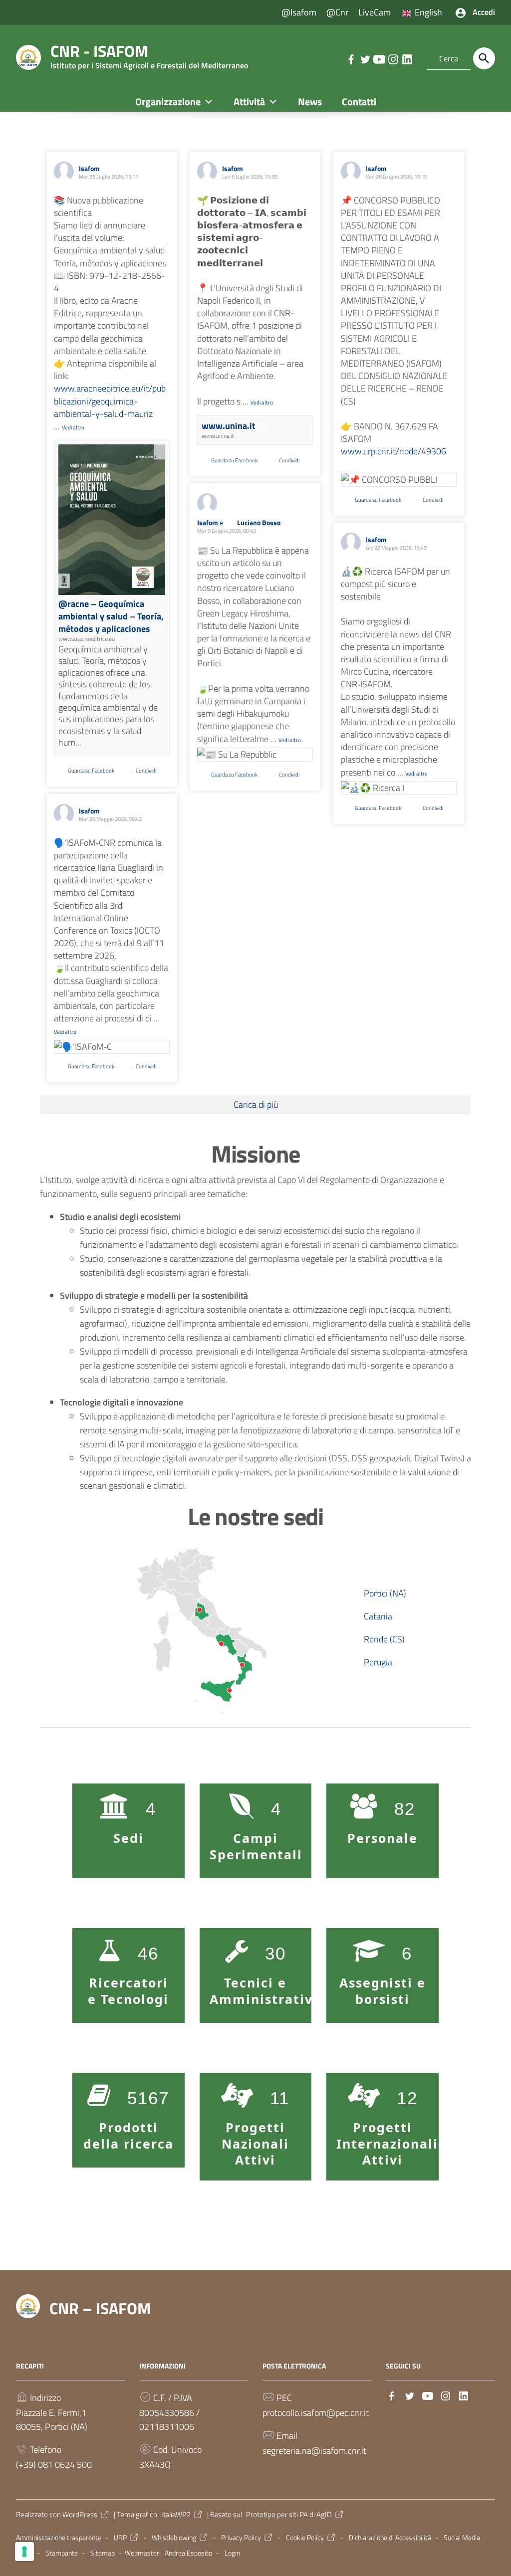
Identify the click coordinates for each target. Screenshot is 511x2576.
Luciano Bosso (259, 522)
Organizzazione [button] (168, 101)
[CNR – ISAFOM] (28, 57)
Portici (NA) (385, 1593)
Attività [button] (249, 101)
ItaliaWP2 (176, 2514)
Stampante (62, 2553)
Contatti (359, 101)
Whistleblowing (174, 2538)
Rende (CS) (384, 1639)
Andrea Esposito (188, 2553)
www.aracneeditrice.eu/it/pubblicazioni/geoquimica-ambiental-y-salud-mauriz (110, 401)
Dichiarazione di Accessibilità (390, 2538)
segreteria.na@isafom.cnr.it (314, 2451)
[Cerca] (484, 58)
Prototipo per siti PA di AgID (289, 2514)
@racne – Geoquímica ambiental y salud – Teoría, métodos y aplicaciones (111, 616)
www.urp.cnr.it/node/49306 (393, 451)
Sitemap (103, 2553)
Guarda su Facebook (92, 771)
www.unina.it (229, 426)
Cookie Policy (305, 2538)
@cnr (337, 12)
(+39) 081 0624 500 (54, 2465)
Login (232, 2553)
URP (120, 2538)
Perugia (378, 1662)
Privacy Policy (241, 2538)
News (310, 101)
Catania (378, 1616)
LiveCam (375, 12)
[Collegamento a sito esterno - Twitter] (365, 58)
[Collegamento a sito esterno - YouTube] (379, 58)
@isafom (299, 12)
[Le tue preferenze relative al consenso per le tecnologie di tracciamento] (24, 2552)
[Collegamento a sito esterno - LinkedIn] (407, 58)
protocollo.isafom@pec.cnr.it (316, 2413)
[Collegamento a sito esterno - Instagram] (393, 58)
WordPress (80, 2514)
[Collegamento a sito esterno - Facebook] (351, 58)
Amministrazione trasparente (59, 2538)
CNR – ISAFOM (100, 2308)
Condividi (146, 771)
